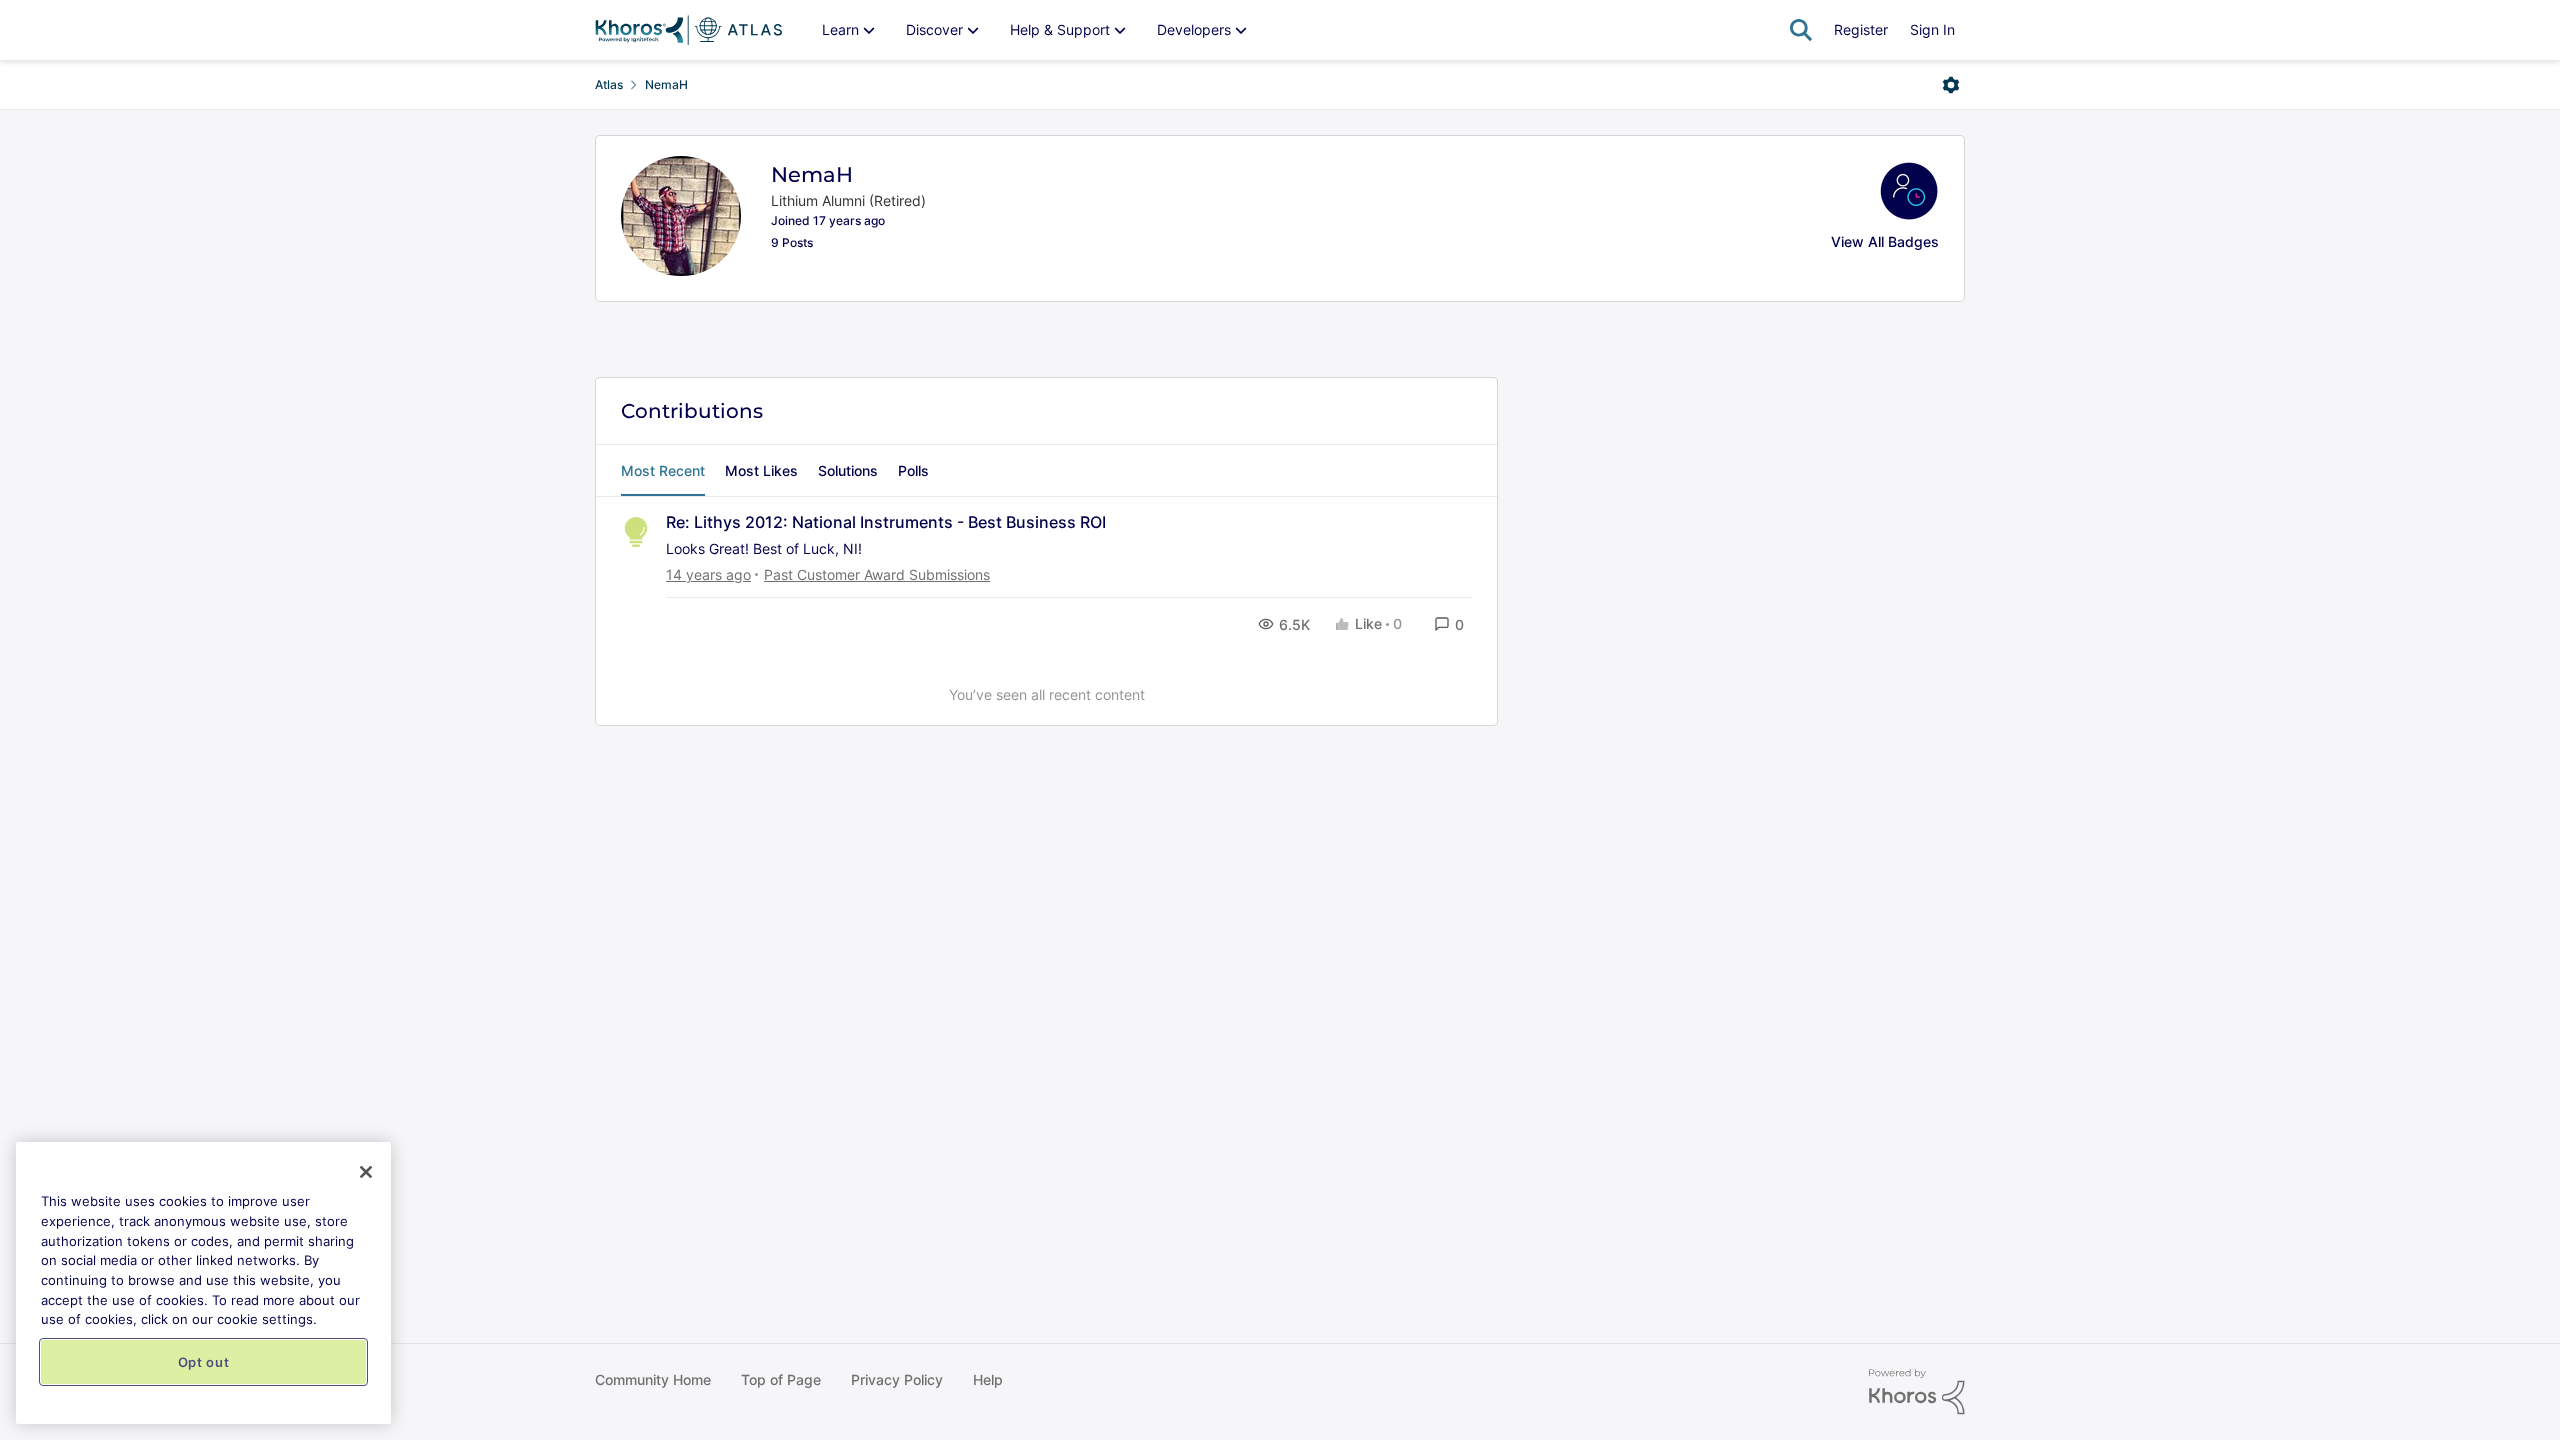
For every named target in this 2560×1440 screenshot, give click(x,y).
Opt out (204, 1362)
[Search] (1801, 30)
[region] (203, 1283)
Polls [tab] (913, 470)
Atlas (609, 84)
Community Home (653, 1379)
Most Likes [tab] (761, 470)
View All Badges (1885, 241)
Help (988, 1379)
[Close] (366, 1172)
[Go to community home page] (688, 30)
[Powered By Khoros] (1917, 1392)
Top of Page (781, 1379)
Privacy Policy (897, 1379)
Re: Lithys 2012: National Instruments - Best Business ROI (886, 522)
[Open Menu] (1951, 85)
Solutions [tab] (848, 470)
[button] (1449, 624)
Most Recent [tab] (663, 470)
